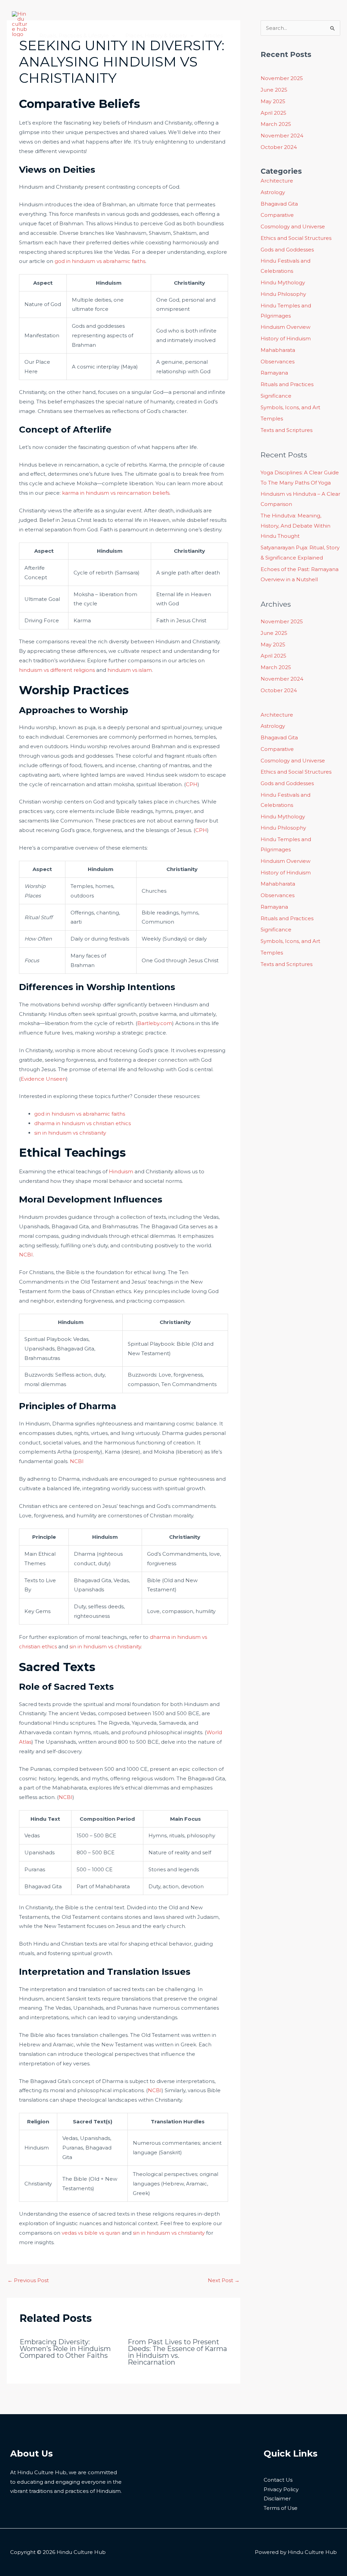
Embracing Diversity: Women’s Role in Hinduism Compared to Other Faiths (65, 2349)
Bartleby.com (155, 1023)
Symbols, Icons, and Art (290, 407)
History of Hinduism (286, 338)
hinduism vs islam (130, 670)
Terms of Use (281, 2508)
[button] (207, 12)
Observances (278, 362)
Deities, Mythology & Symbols (258, 12)
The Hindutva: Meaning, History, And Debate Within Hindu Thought (295, 526)
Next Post (224, 2280)
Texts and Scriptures (287, 430)
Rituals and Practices (287, 384)
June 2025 (274, 90)
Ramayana (274, 373)
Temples (272, 419)
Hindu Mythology (283, 282)
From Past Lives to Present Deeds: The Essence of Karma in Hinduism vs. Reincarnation (177, 2352)
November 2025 (282, 78)
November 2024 (282, 136)
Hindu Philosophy (283, 294)
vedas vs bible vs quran (91, 2233)
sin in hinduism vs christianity (70, 1133)
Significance (276, 396)
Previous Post (28, 2280)
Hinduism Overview (285, 327)
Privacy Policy (281, 2489)
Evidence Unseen (43, 1079)
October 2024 (279, 147)
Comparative (277, 215)
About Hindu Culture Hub (99, 12)
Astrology (273, 192)
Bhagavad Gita (279, 204)
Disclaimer (277, 2498)
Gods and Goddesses (287, 250)
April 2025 (273, 113)
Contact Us (278, 2480)
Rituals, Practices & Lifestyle (74, 35)
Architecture (277, 181)
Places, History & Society (156, 35)
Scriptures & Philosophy (173, 12)
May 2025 (273, 101)
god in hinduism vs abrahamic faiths (100, 261)
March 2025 (276, 124)
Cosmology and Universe (293, 226)
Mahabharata (278, 350)
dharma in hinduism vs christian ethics (83, 1123)
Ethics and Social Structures (296, 238)
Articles (213, 35)
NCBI (26, 1255)
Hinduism (121, 1171)
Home (48, 12)
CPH (192, 784)
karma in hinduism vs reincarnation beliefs (116, 493)
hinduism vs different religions (57, 670)
